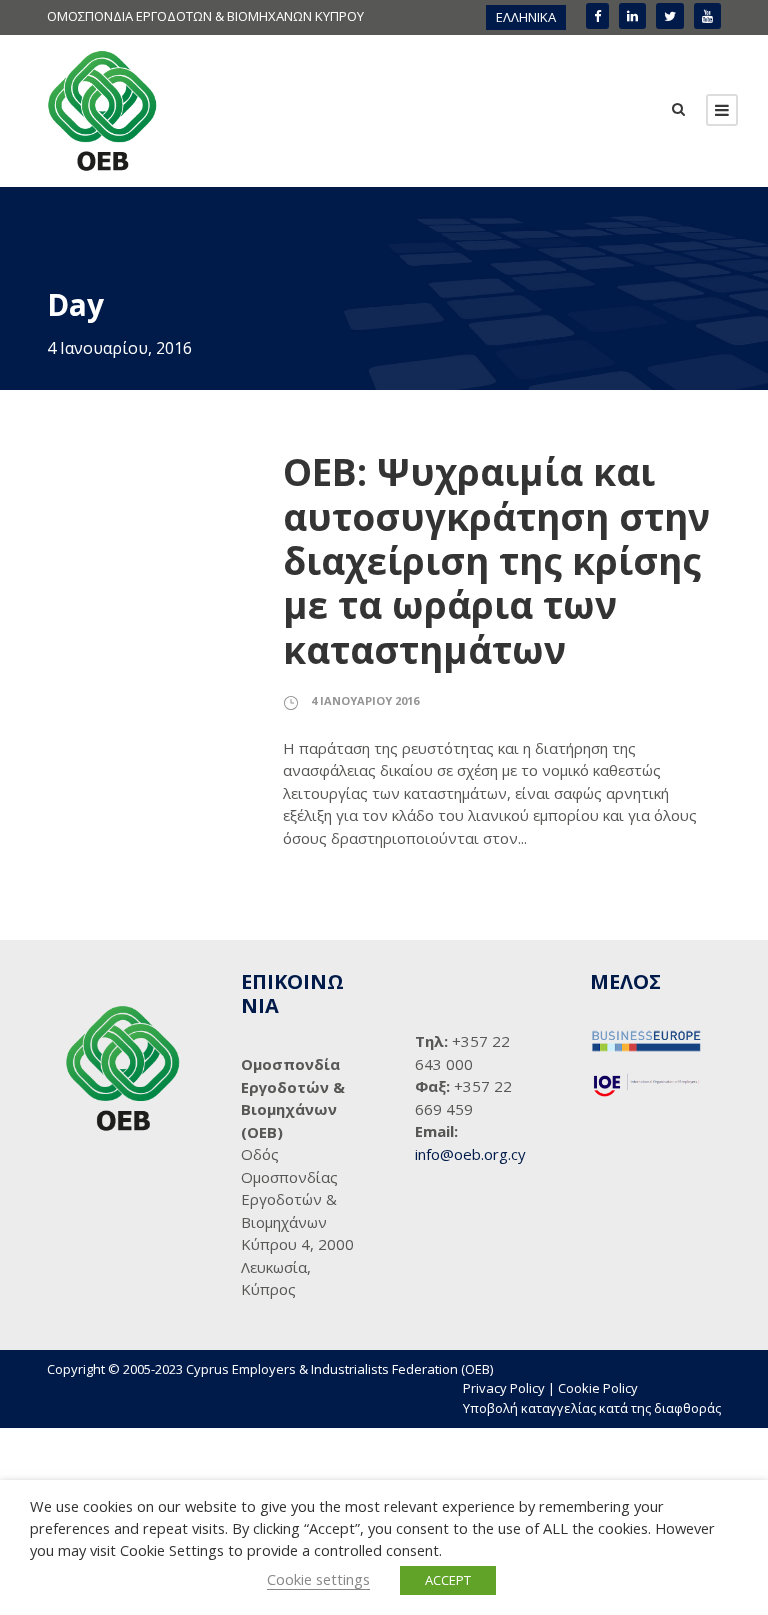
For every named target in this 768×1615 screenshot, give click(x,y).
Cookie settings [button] (318, 1579)
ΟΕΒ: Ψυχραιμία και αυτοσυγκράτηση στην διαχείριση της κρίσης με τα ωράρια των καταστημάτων (496, 560)
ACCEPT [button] (448, 1580)
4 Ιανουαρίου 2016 (365, 700)
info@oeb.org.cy (470, 1154)
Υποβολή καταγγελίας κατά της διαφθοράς (592, 1408)
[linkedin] (632, 16)
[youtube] (707, 16)
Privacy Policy (504, 1388)
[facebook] (597, 16)
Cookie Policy (598, 1388)
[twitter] (670, 16)
